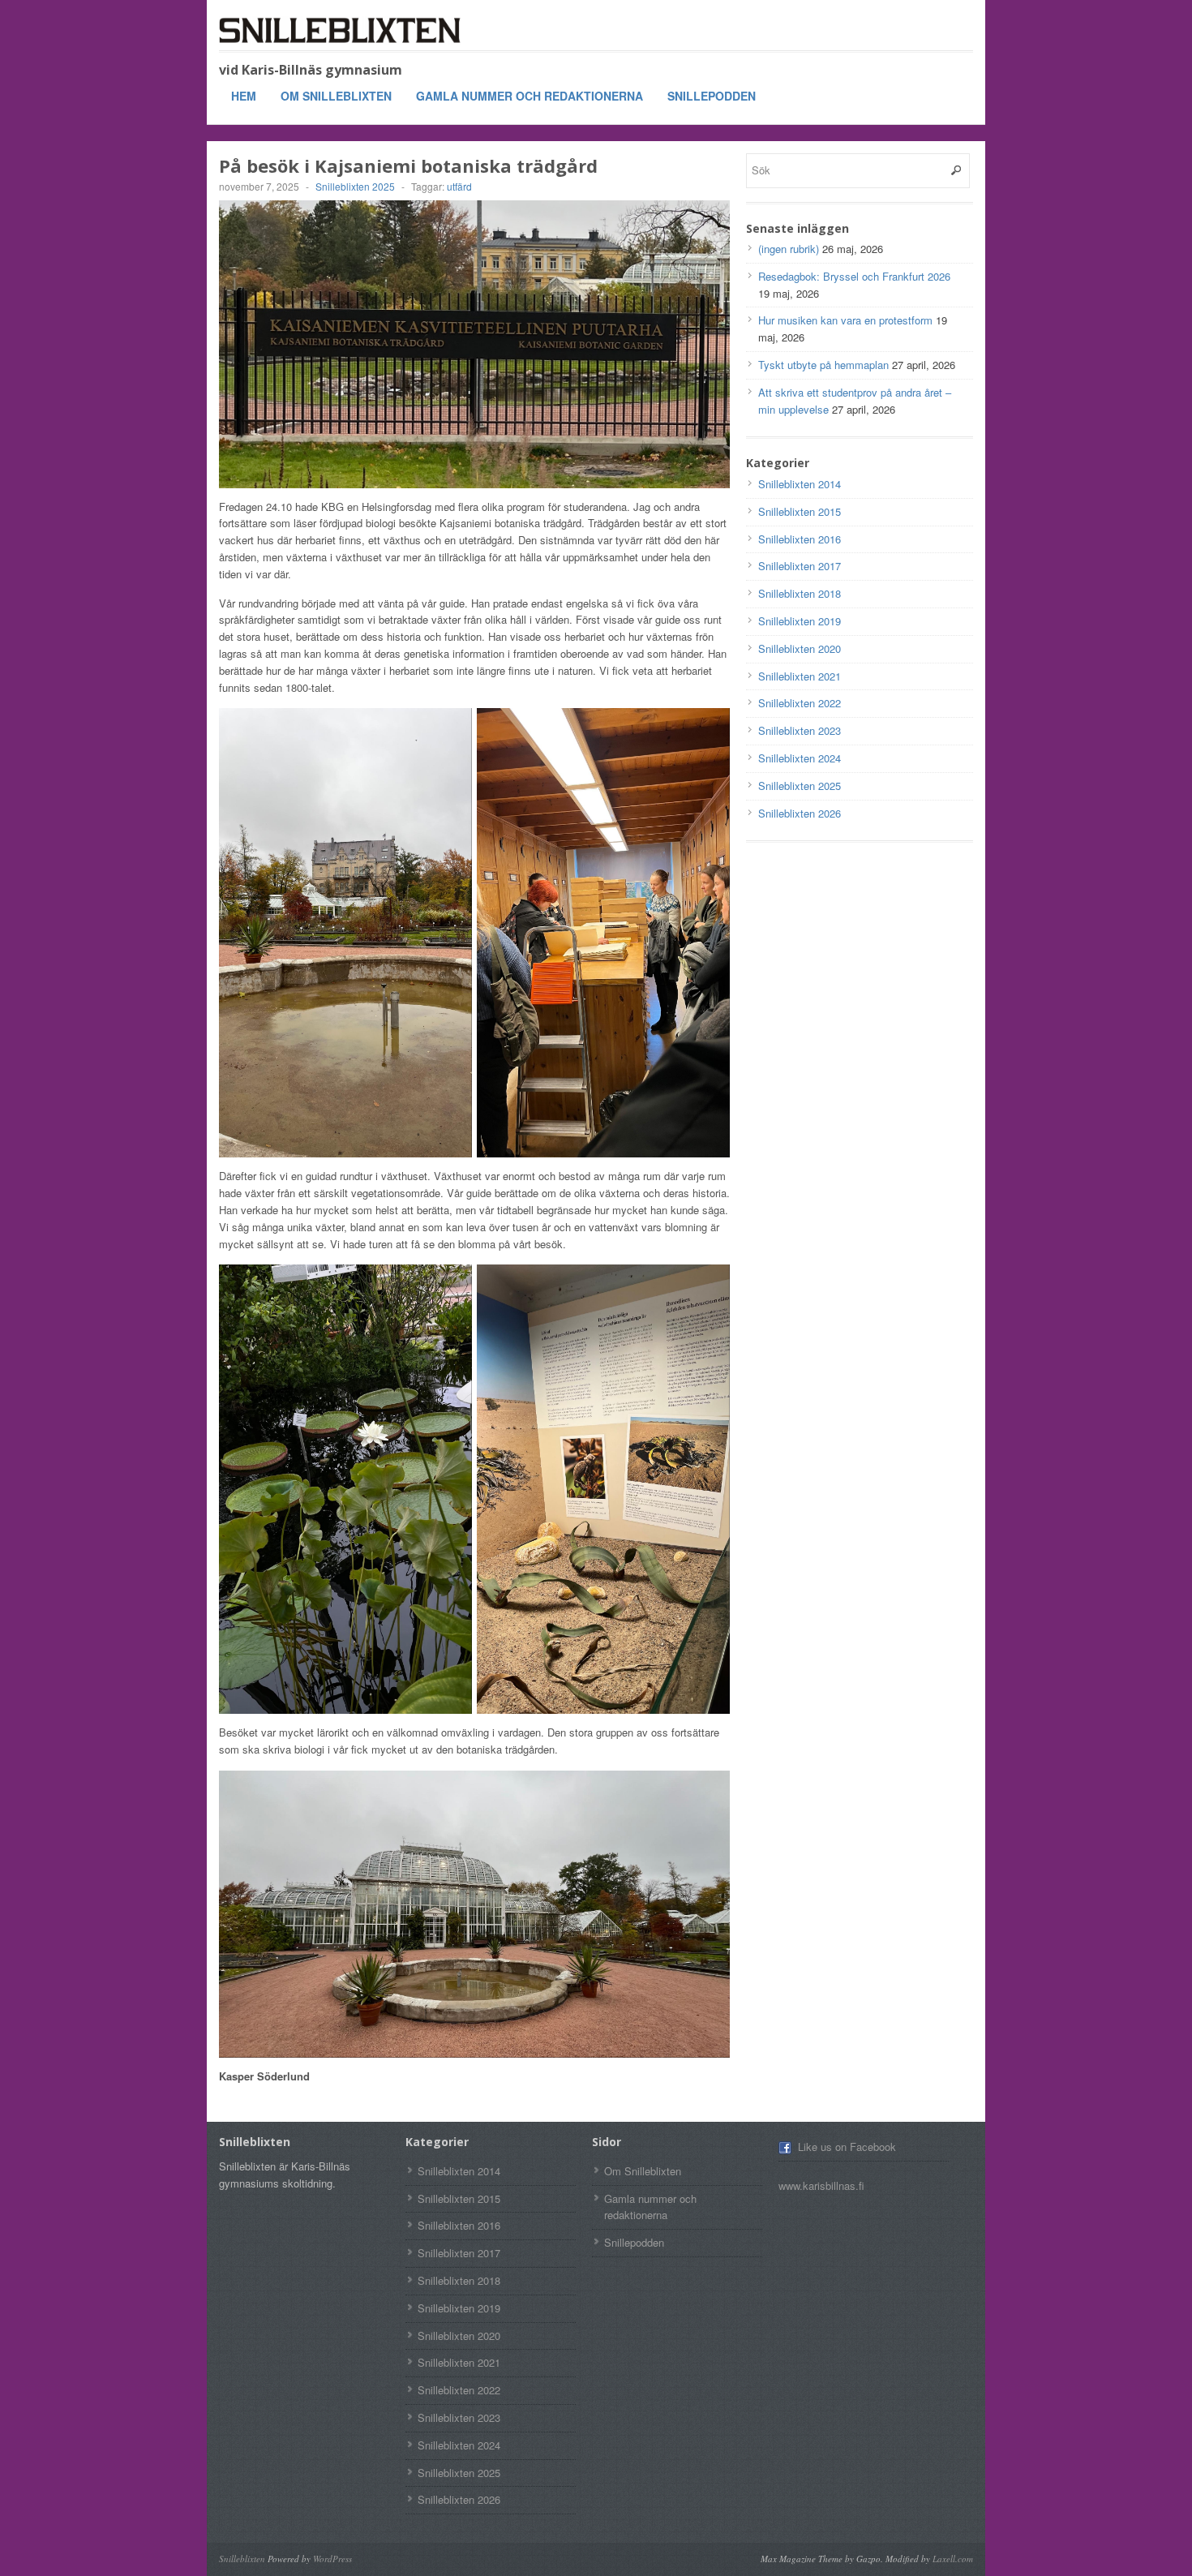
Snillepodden (712, 96)
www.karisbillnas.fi (821, 2185)
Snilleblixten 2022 (800, 703)
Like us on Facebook (847, 2147)
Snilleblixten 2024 (800, 758)
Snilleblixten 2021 (800, 676)
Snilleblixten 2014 (800, 484)
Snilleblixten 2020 (800, 648)
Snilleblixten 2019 (800, 621)
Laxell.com (953, 2559)
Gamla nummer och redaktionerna (530, 96)
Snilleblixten (242, 2559)
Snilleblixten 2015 (800, 511)
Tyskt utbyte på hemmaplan (823, 365)
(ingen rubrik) (789, 249)
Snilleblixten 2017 (800, 566)
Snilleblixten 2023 (800, 730)
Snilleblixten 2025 (355, 186)
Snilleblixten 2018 (800, 593)
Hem (244, 96)
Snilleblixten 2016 (800, 539)
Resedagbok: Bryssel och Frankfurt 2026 (854, 276)
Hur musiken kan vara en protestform (845, 320)
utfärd (459, 186)
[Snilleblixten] (341, 30)
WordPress (332, 2559)
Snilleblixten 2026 (800, 813)
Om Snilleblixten (336, 96)
